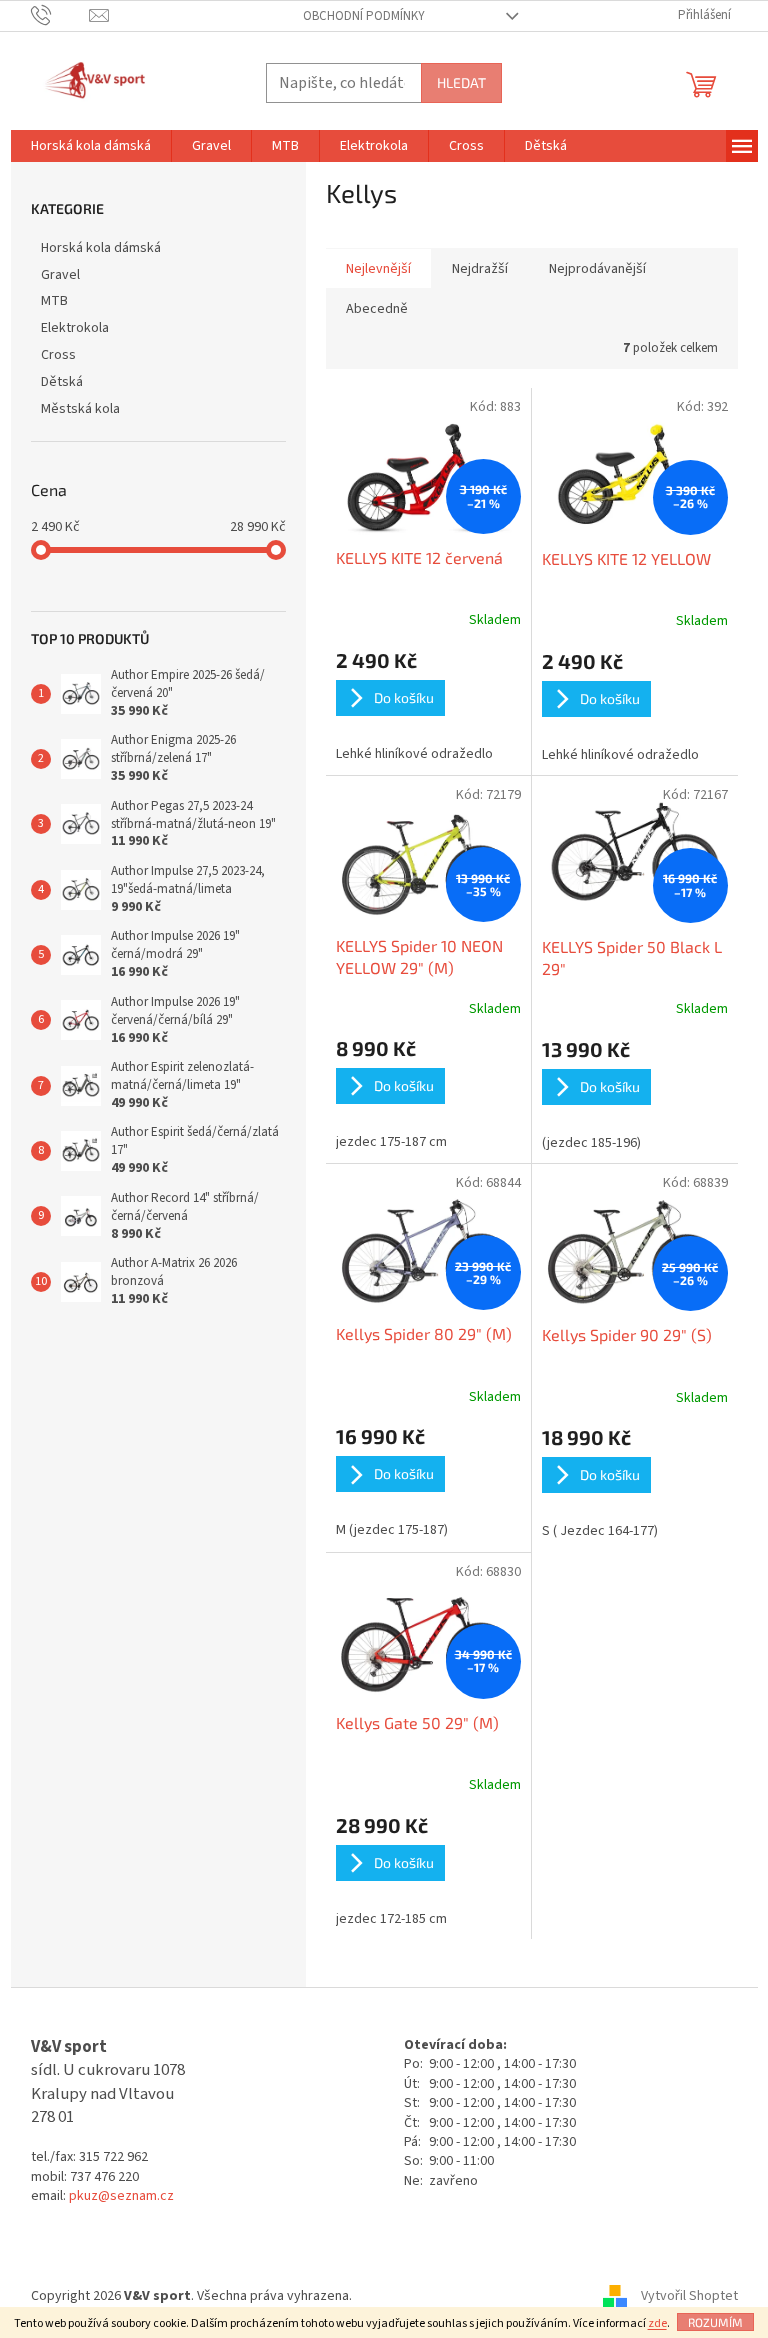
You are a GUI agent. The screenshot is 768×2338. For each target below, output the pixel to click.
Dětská (62, 382)
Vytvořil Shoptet (689, 2296)
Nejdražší (480, 269)
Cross (58, 355)
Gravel (60, 275)
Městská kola (80, 409)
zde (657, 2323)
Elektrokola (75, 328)
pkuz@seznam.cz (121, 2196)
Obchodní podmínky (364, 16)
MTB (54, 301)
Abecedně (377, 309)
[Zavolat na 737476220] (60, 15)
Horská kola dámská (101, 248)
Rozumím (715, 2322)
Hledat (461, 82)
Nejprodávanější (597, 269)
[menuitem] (91, 146)
